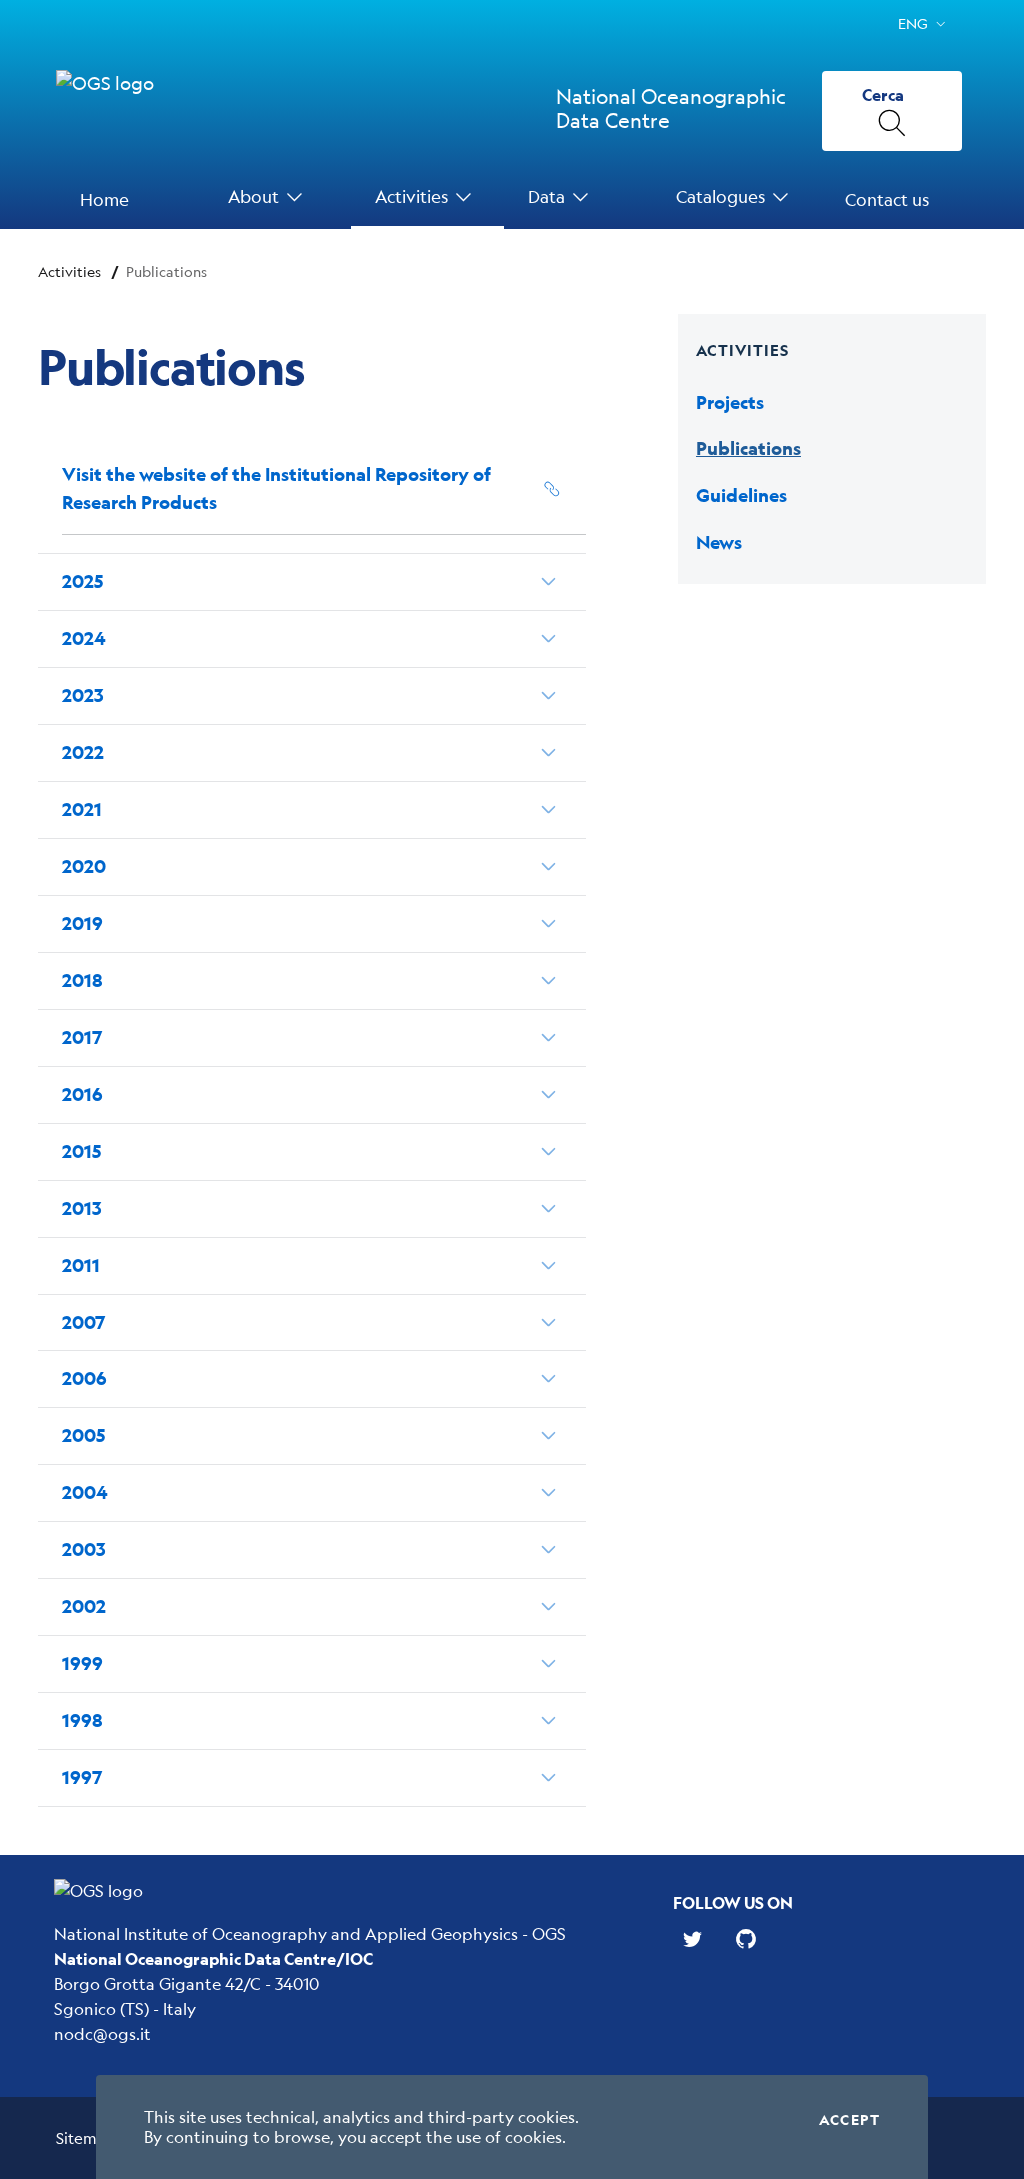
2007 (83, 1322)
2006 (84, 1378)
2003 (84, 1549)
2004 (84, 1492)
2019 (82, 923)
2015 (81, 1151)
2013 (82, 1208)
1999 (82, 1663)
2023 (83, 695)
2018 (82, 980)
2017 (82, 1037)
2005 (83, 1435)
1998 (82, 1720)
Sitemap (85, 2137)
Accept (849, 2120)
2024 (83, 638)
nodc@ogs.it (102, 2033)
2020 (84, 866)
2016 (82, 1094)
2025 (82, 581)
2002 (84, 1606)
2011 (81, 1265)
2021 (82, 809)
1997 (82, 1777)
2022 (83, 752)
